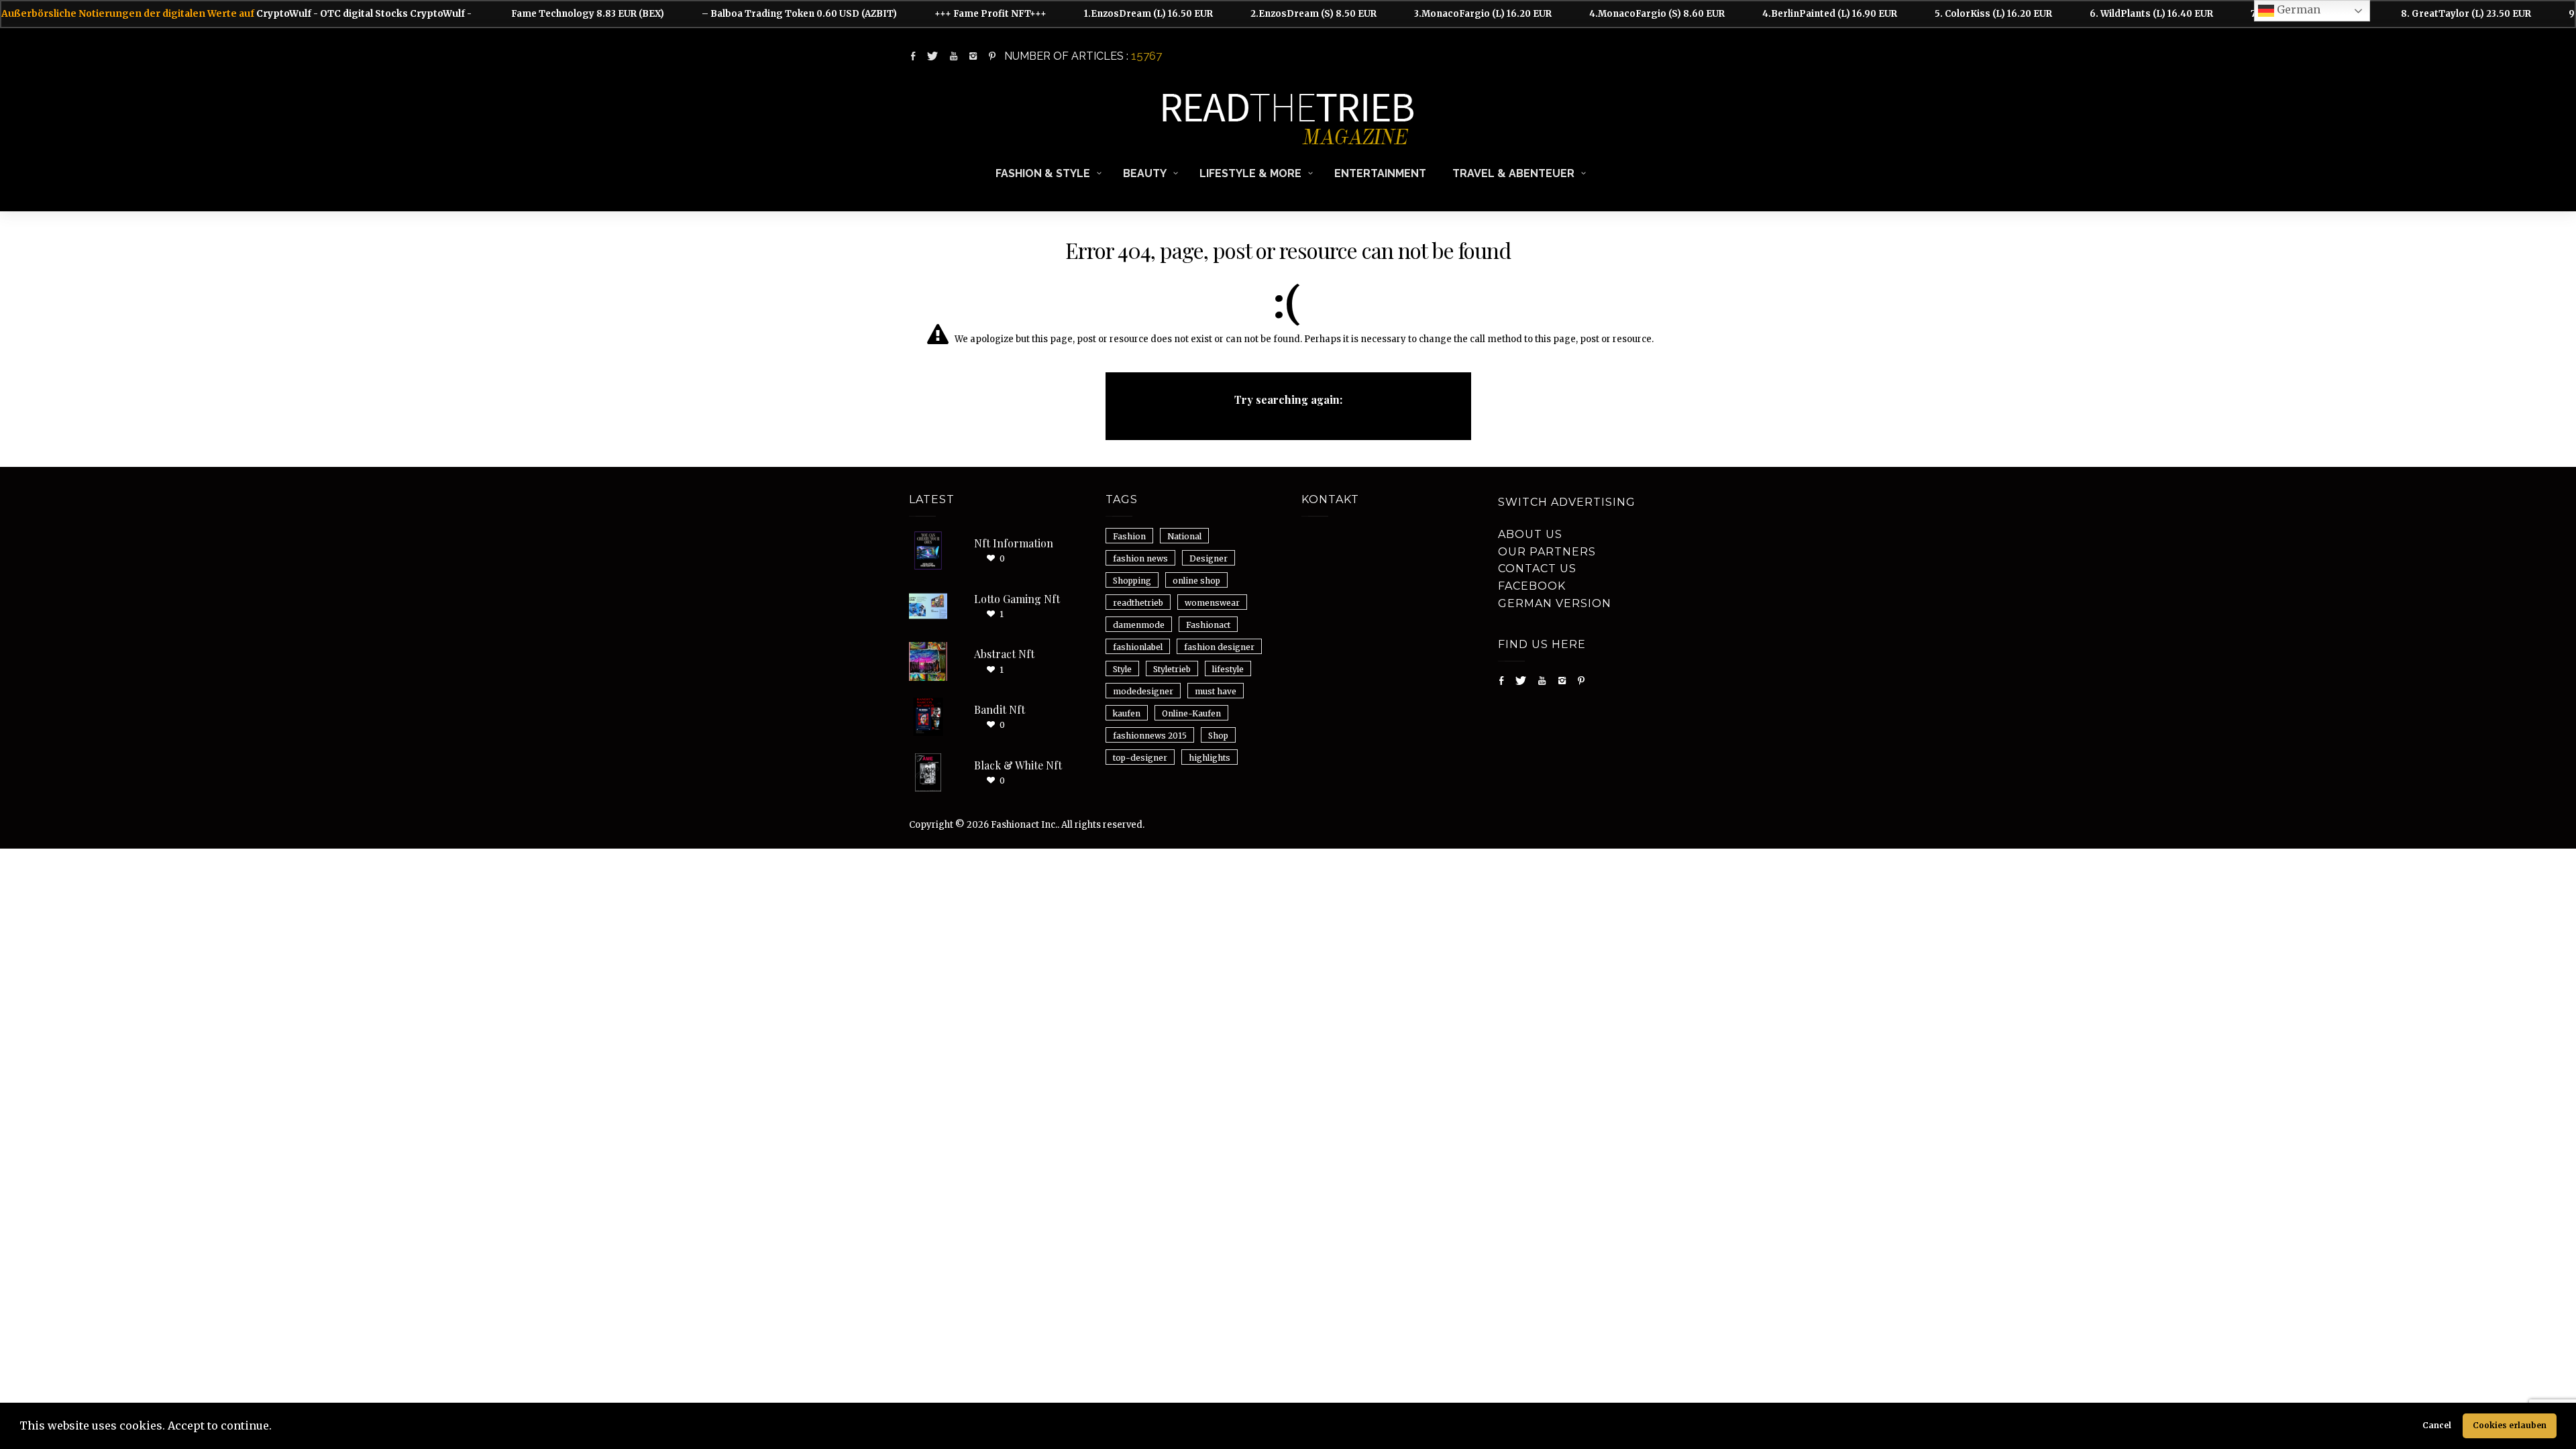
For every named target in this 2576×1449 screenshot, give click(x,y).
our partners (1547, 552)
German (2297, 9)
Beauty (1145, 173)
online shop (1196, 581)
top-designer (1140, 758)
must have (1216, 691)
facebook (1532, 586)
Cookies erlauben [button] (2510, 1425)
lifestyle (1228, 669)
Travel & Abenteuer (1513, 173)
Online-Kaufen (1191, 713)
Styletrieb (1172, 669)
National (1184, 536)
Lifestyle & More (1250, 173)
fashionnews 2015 (1150, 736)
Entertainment (1380, 173)
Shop (1218, 736)
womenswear (1212, 603)
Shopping (1132, 581)
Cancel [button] (2437, 1425)
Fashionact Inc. (1024, 825)
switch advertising (1567, 502)
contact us (1537, 569)
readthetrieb (1138, 603)
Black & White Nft (1018, 765)
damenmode (1139, 625)
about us (1530, 534)
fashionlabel (1138, 647)
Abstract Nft (1004, 654)
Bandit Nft (1000, 709)
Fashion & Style (1043, 173)
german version (1555, 603)
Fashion (1129, 536)
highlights (1210, 758)
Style (1122, 669)
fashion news (1140, 558)
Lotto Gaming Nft (1017, 599)
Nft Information (1014, 543)
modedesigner (1143, 691)
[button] (276, 1428)
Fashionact (1208, 625)
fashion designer (1219, 647)
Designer (1209, 558)
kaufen (1127, 713)
